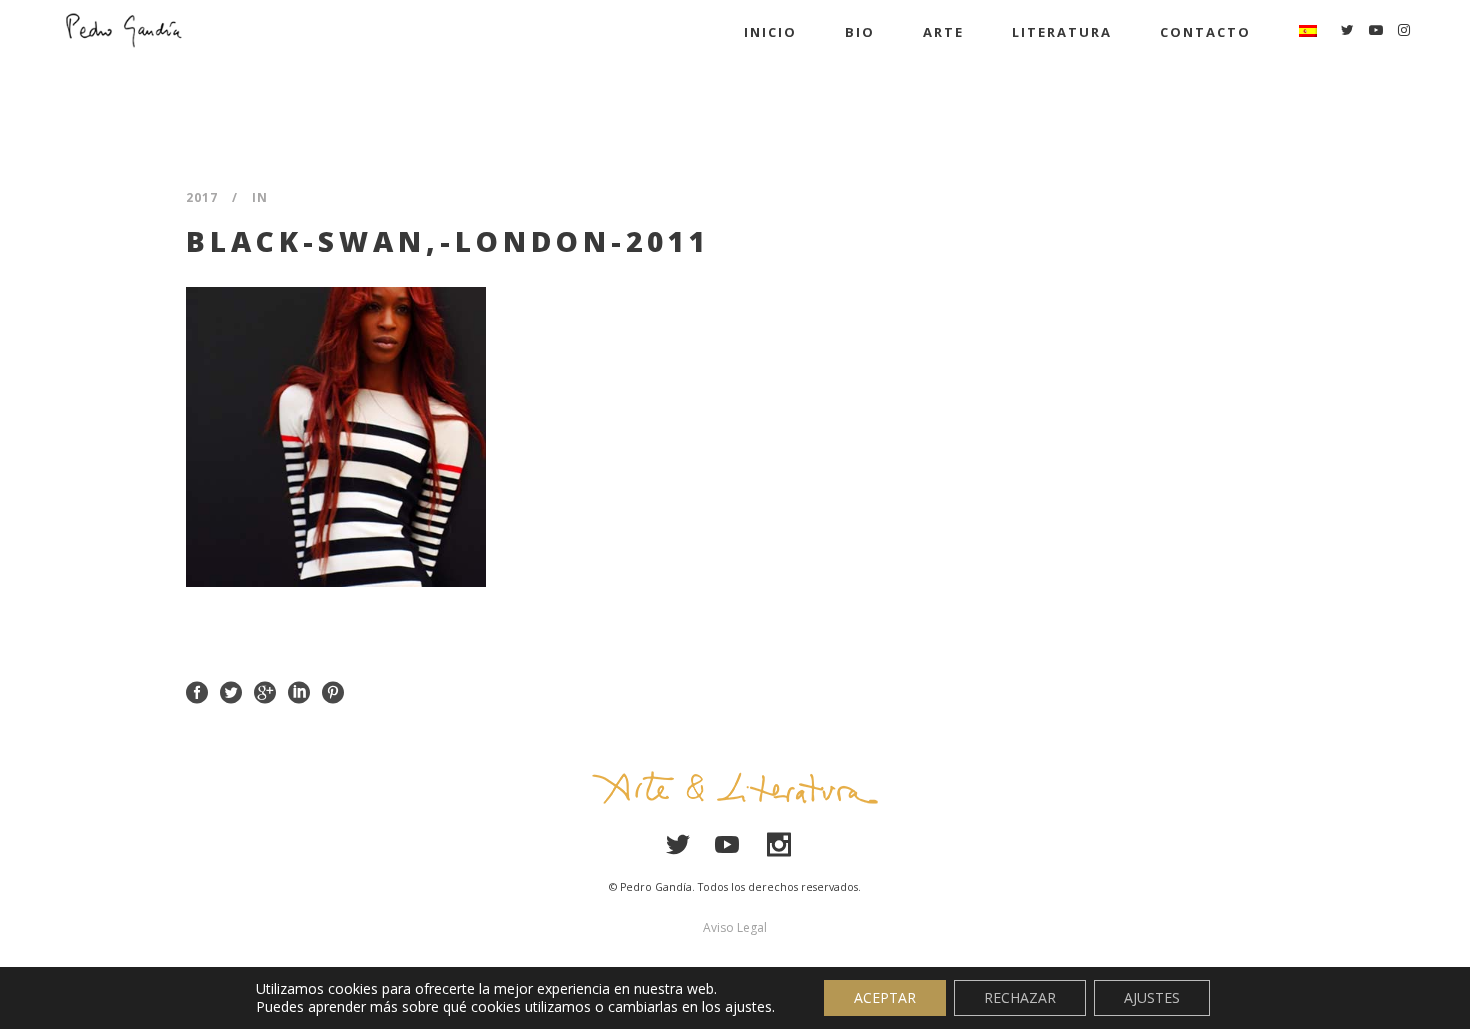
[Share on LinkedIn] (299, 691)
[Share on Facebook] (197, 691)
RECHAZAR (1020, 997)
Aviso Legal (735, 927)
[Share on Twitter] (231, 691)
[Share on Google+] (265, 691)
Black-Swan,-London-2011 (448, 241)
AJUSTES (1152, 997)
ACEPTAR (885, 997)
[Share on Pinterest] (333, 691)
